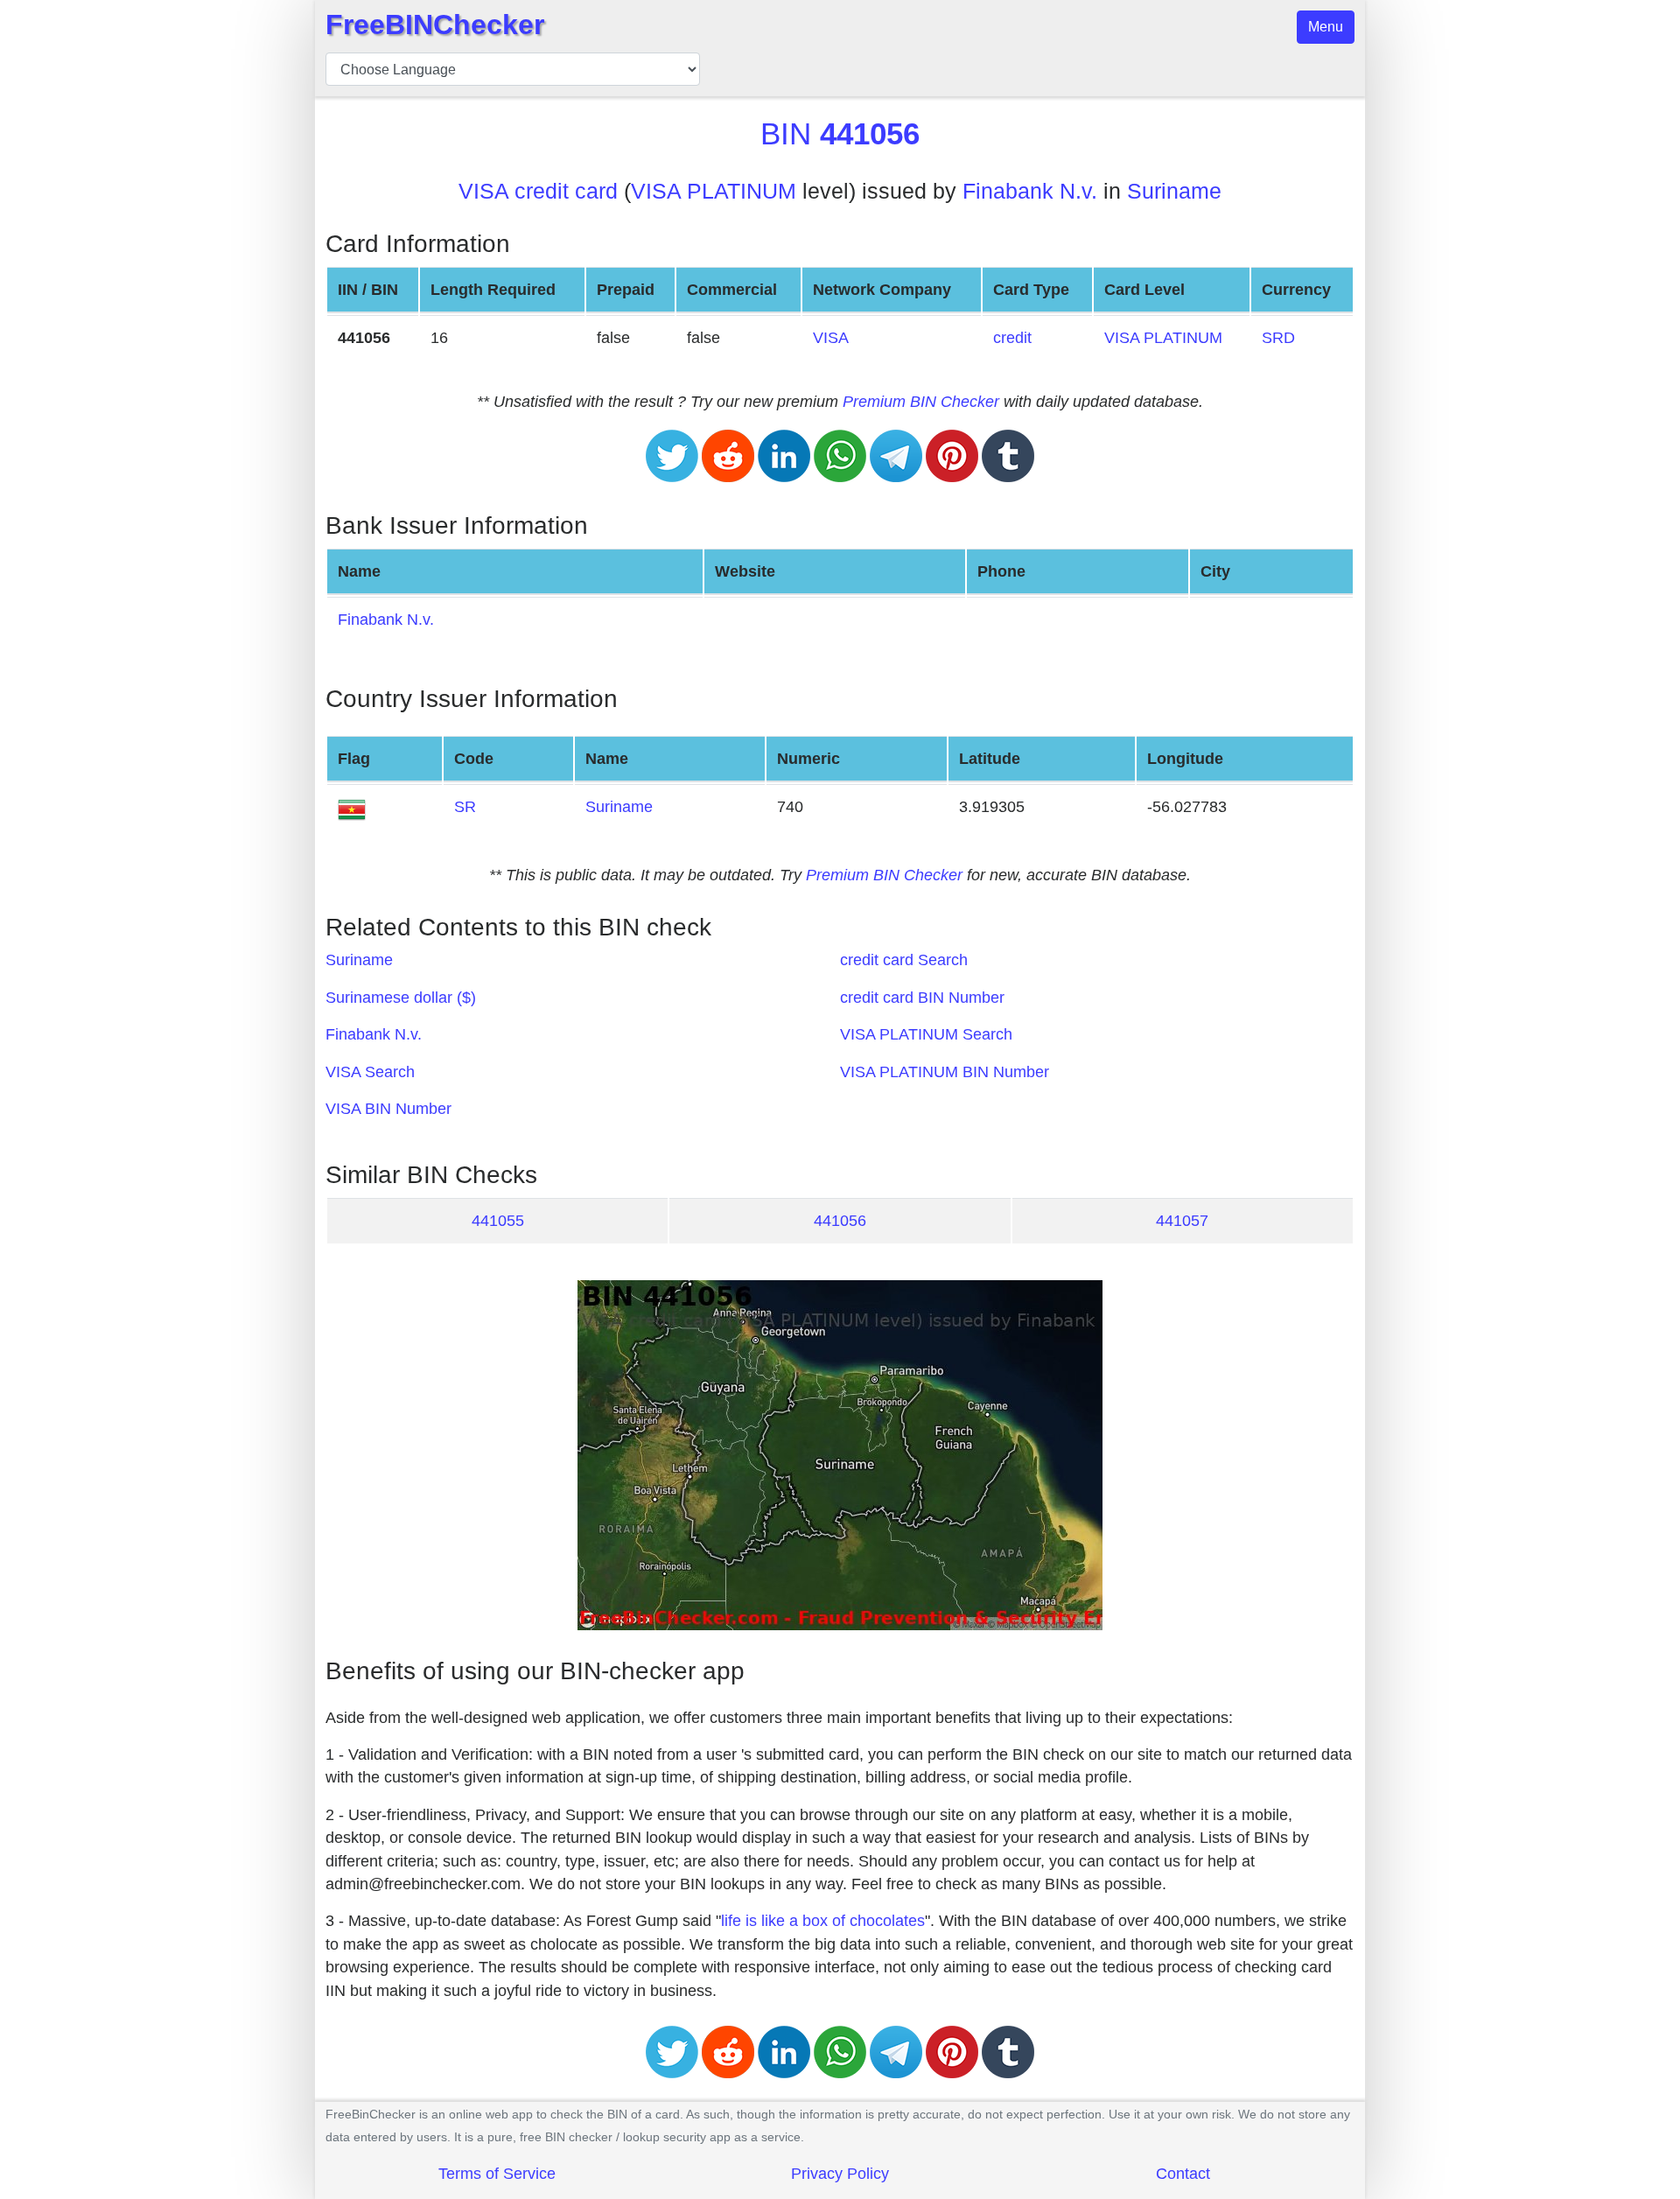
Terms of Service (497, 2174)
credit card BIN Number (922, 998)
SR (465, 807)
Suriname (1174, 191)
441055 (498, 1221)
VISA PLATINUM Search (926, 1034)
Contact (1183, 2174)
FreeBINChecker (435, 25)
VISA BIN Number (388, 1109)
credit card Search (904, 960)
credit (1012, 338)
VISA (831, 338)
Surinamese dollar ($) (401, 998)
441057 (1182, 1221)
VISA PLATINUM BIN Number (945, 1072)
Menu (1326, 27)
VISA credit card (538, 191)
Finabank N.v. (1030, 191)
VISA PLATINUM (714, 191)
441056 (840, 1221)
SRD (1278, 338)
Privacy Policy (840, 2174)
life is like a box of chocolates (823, 1921)
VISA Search (370, 1072)
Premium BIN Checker (921, 402)
